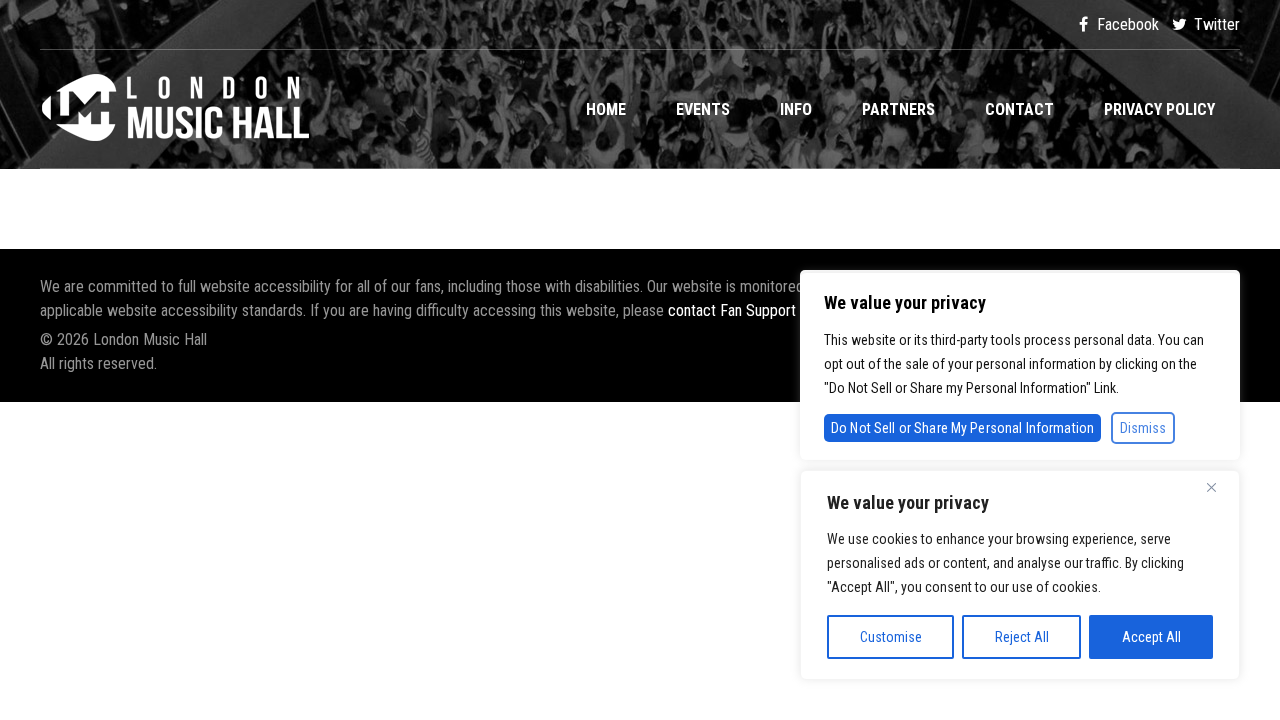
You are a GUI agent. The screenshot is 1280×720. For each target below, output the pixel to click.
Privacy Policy (1159, 109)
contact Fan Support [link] (734, 310)
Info (796, 109)
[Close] (1219, 487)
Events (703, 109)
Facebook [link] (1126, 24)
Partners (898, 109)
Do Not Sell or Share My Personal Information (962, 428)
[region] (1020, 575)
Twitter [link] (1215, 24)
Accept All (1151, 637)
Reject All (1022, 637)
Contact (1019, 109)
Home (606, 109)
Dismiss (1143, 428)
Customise (891, 637)
